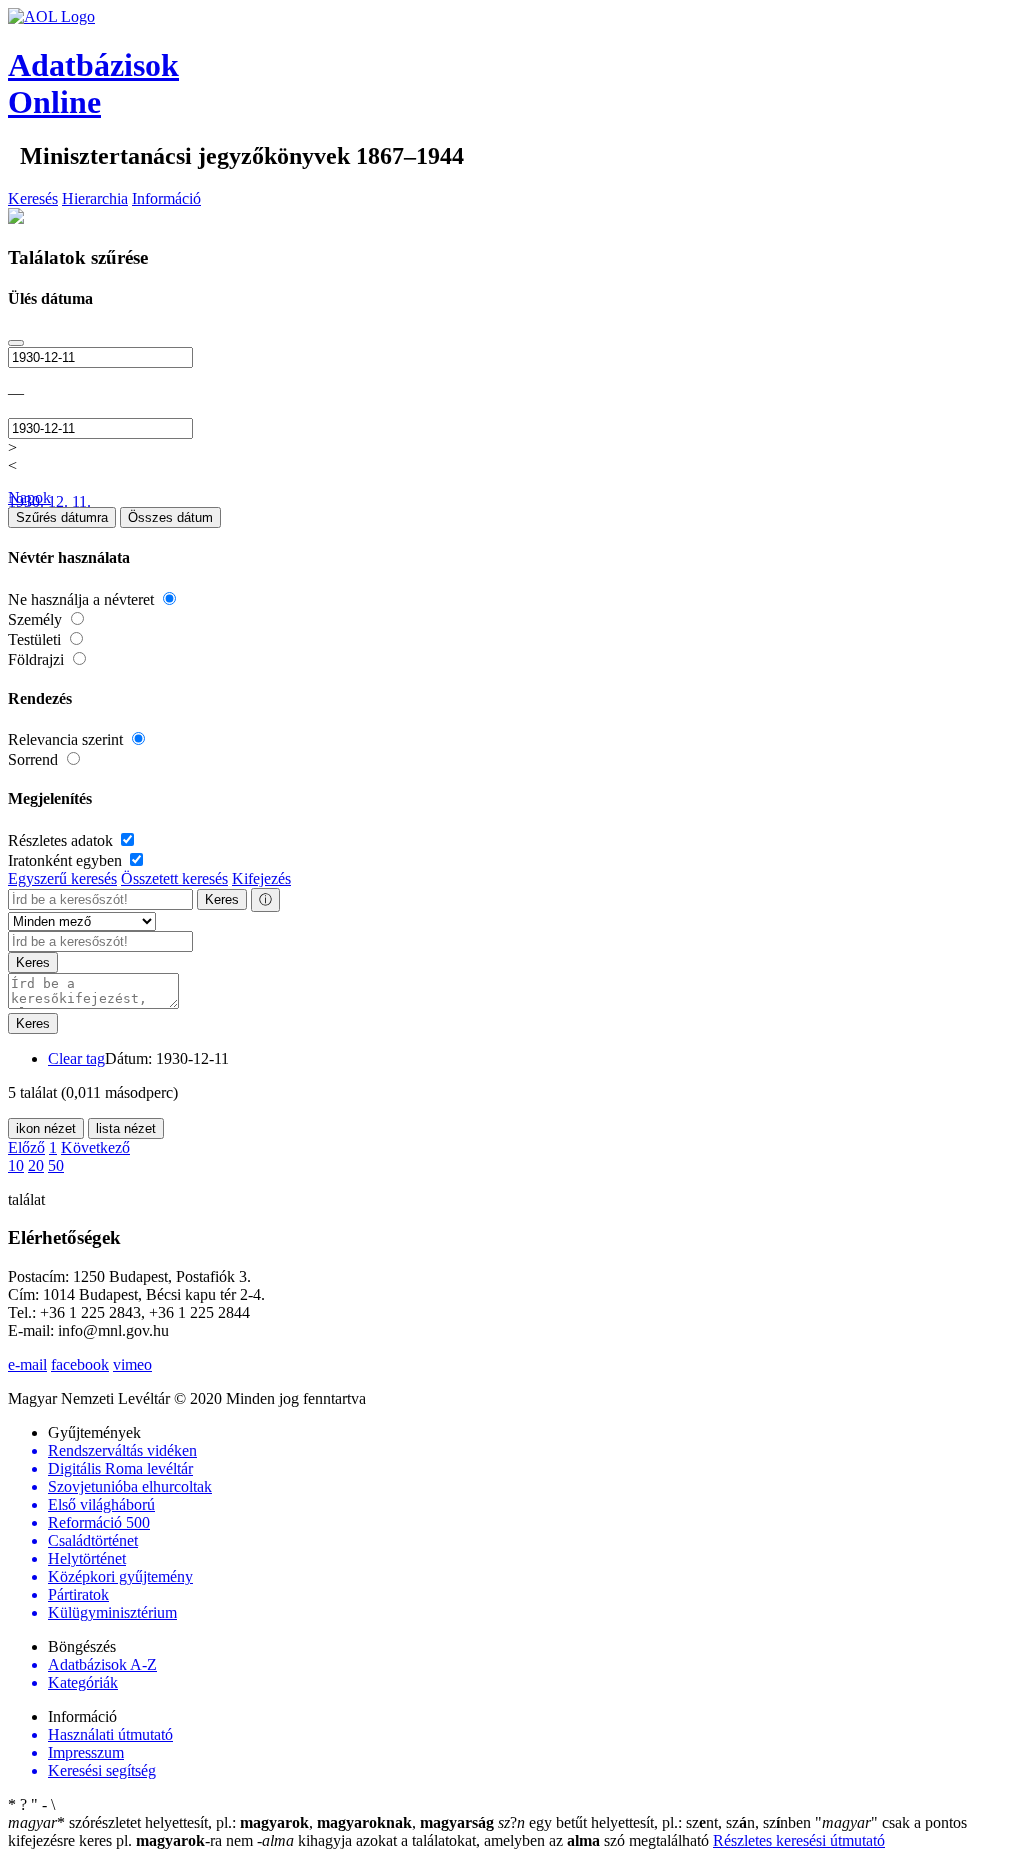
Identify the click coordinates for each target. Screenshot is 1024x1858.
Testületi (36, 639)
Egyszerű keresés (62, 878)
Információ (166, 198)
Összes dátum (170, 517)
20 (36, 1165)
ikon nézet (46, 1128)
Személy (37, 619)
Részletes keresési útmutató (799, 1840)
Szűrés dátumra (62, 517)
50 (56, 1165)
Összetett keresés (174, 878)
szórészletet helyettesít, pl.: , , (251, 1822)
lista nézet (126, 1128)
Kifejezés (261, 878)
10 (16, 1165)
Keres (222, 899)
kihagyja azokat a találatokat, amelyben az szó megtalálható (485, 1840)
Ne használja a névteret (83, 599)
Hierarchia (95, 198)
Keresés (33, 198)
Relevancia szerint (67, 739)
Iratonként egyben (67, 860)
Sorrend (35, 759)
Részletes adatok (62, 840)
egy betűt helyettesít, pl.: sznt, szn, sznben (656, 1822)
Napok (29, 497)
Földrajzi (38, 659)
